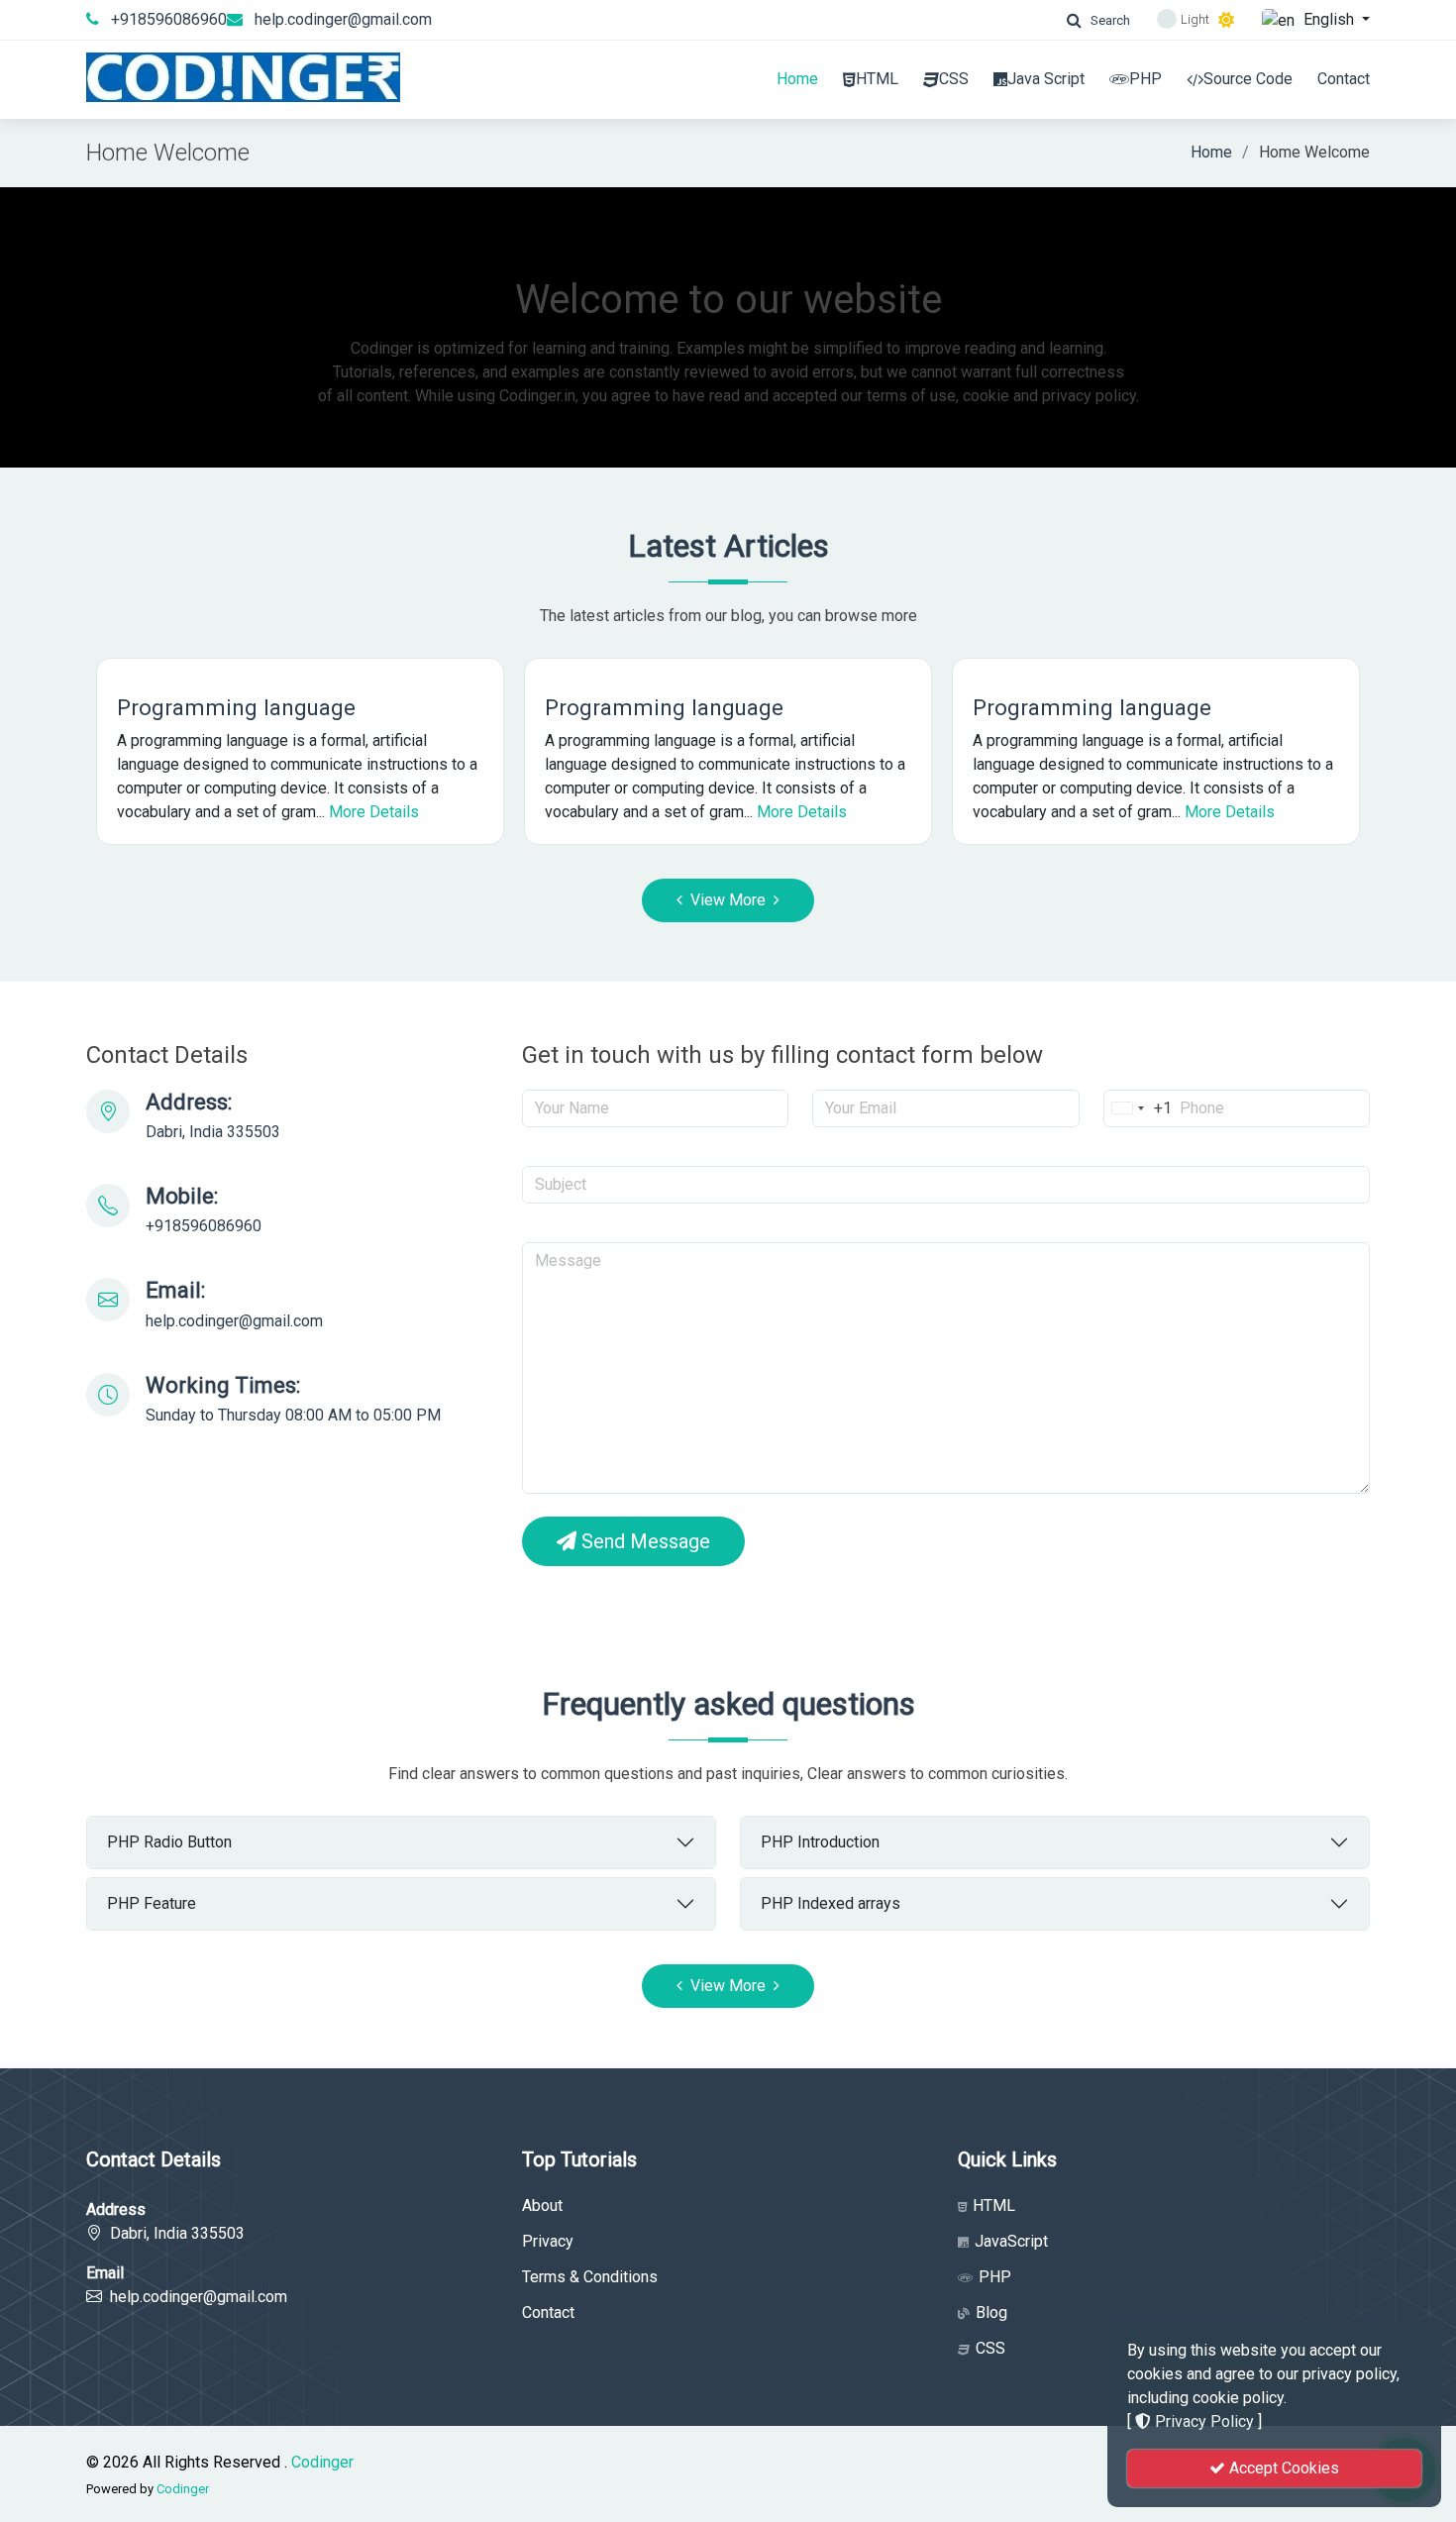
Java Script (1046, 79)
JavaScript (1009, 2242)
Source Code (1248, 79)
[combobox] (1138, 1108)
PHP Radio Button (169, 1842)
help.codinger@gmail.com (343, 19)
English (1329, 19)
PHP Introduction (820, 1842)
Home (797, 79)
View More (728, 900)
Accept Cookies (1282, 2468)
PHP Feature (152, 1903)
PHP (1145, 79)
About (542, 2206)
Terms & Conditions (590, 2277)
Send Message (643, 1541)
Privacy (548, 2242)
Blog (989, 2313)
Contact (1344, 79)
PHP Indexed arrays (831, 1903)
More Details (374, 812)
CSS (954, 79)
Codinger (322, 2462)
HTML (877, 79)
